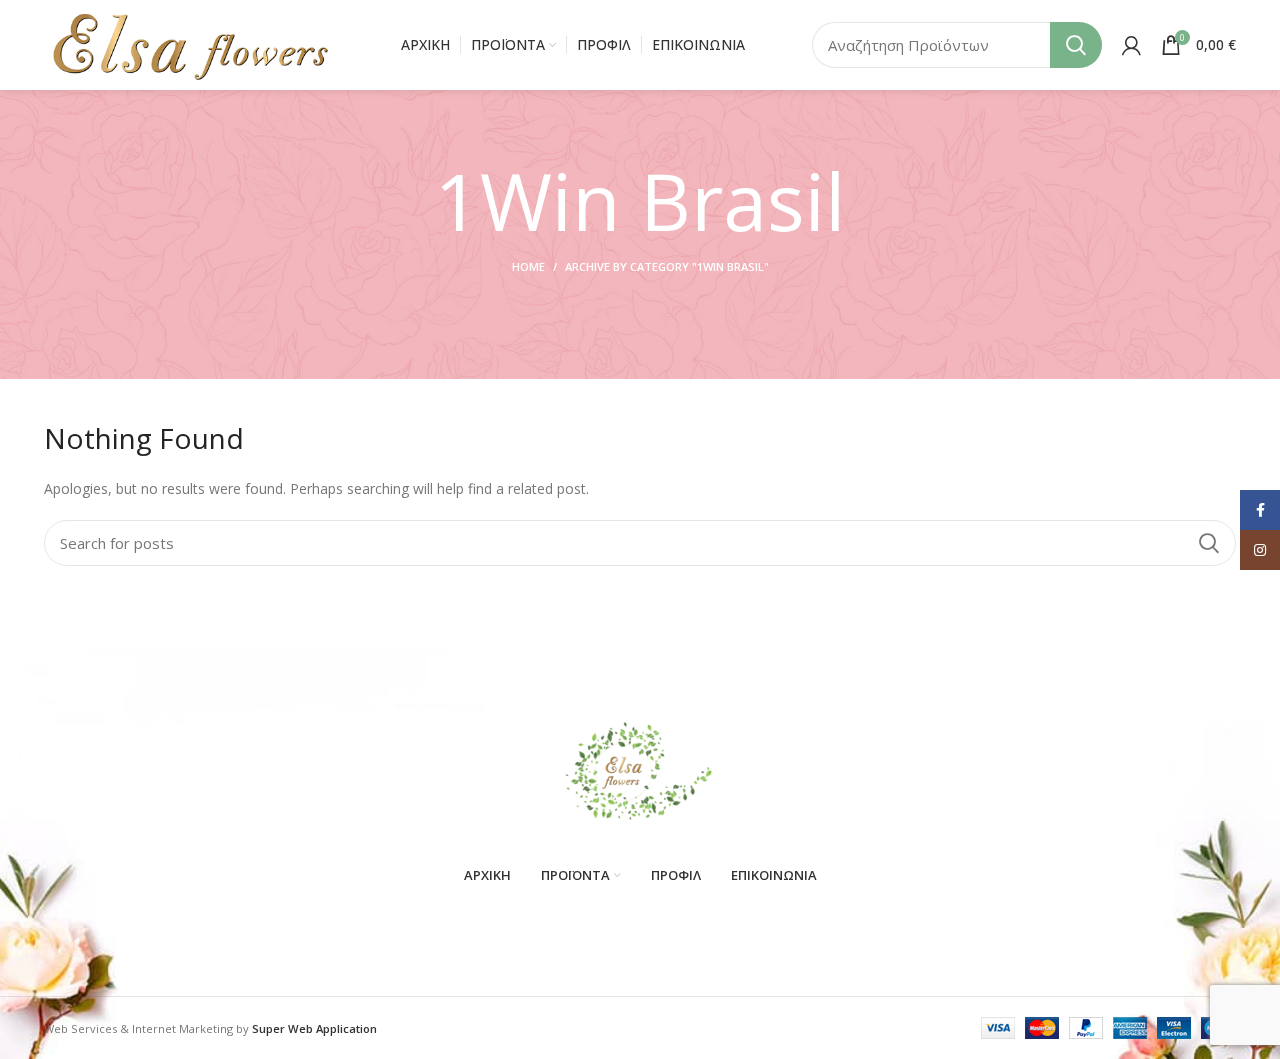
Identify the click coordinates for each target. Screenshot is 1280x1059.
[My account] (1131, 45)
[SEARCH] (1076, 45)
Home (528, 266)
